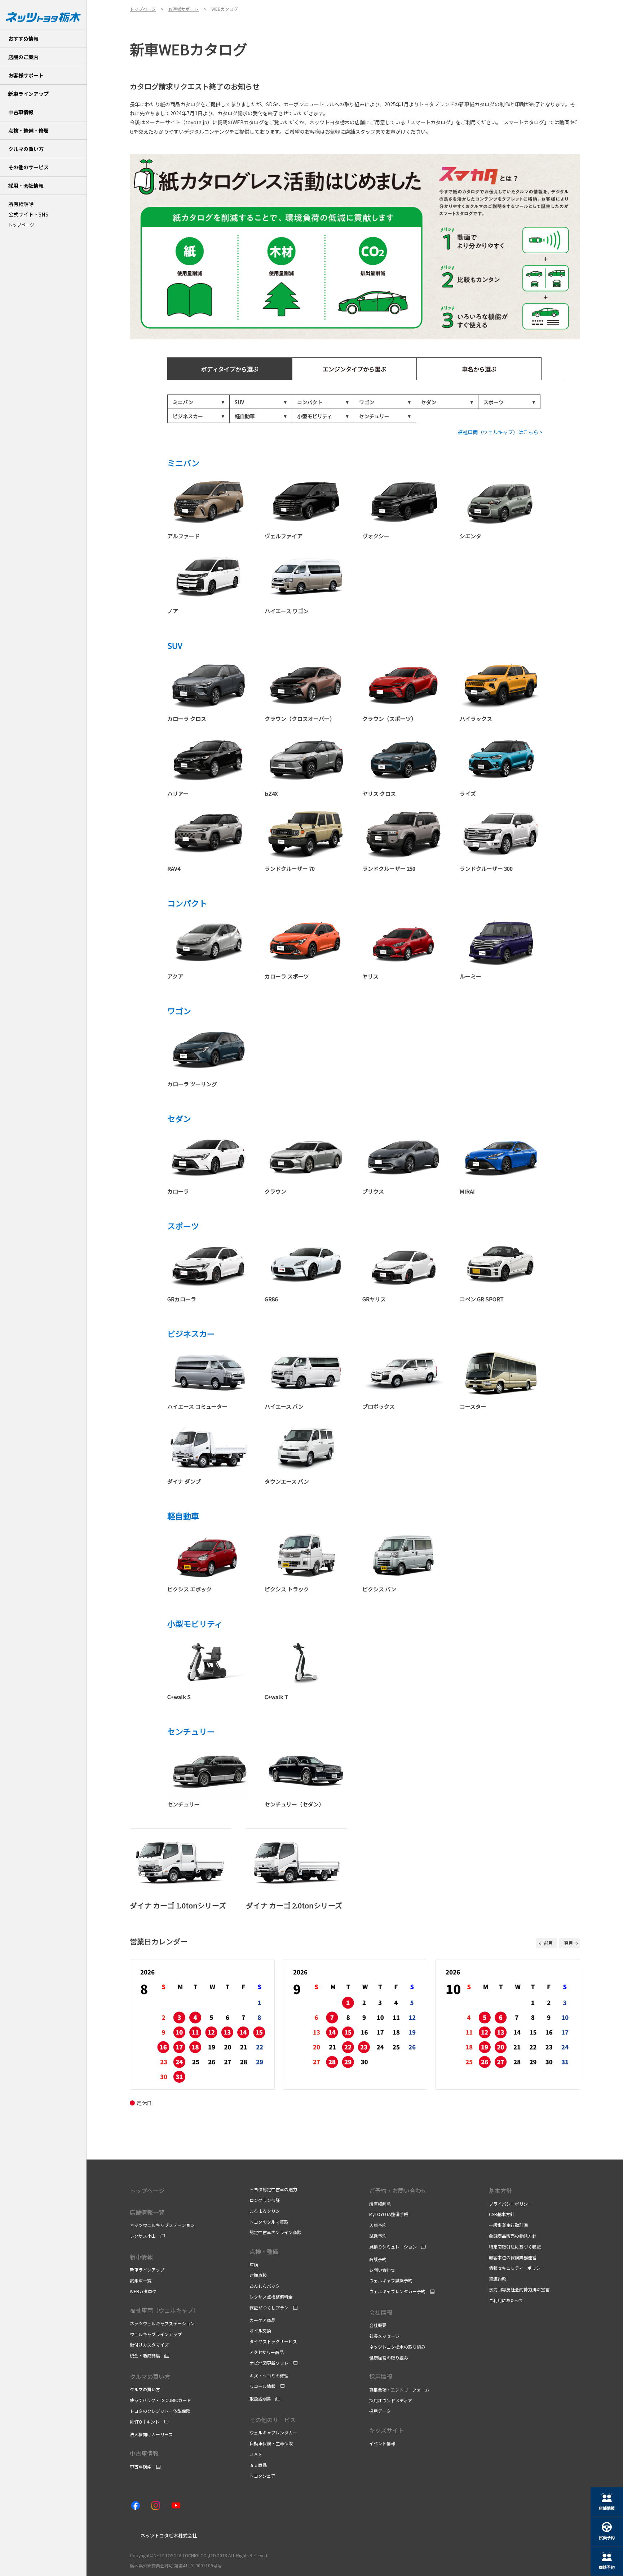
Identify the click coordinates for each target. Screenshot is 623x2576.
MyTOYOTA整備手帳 (389, 2214)
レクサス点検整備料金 (271, 2297)
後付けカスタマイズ (149, 2345)
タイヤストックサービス (273, 2341)
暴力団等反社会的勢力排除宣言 (519, 2289)
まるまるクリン (265, 2211)
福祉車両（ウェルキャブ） (164, 2310)
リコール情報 (262, 2386)
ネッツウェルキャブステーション (162, 2225)
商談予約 (378, 2259)
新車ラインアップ (147, 2270)
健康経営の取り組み (389, 2357)
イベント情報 (382, 2443)
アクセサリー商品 (267, 2352)
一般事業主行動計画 (508, 2225)
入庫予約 (378, 2225)
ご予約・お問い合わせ (398, 2191)
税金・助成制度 (145, 2356)
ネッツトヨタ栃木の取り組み (397, 2347)
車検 (254, 2265)
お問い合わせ (382, 2270)
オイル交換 (260, 2330)
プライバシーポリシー (511, 2204)
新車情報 (141, 2257)
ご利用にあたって (506, 2300)
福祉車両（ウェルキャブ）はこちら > (500, 432)
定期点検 (258, 2275)
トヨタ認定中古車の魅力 (273, 2189)
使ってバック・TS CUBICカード (160, 2400)
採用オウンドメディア (391, 2400)
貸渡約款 (498, 2279)
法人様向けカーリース (151, 2434)
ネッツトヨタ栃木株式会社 (169, 2535)
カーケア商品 (262, 2320)
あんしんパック (265, 2286)
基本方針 (500, 2191)
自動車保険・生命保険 (271, 2443)
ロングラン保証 (265, 2200)
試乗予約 (378, 2236)
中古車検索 (141, 2466)
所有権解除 (380, 2204)
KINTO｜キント (145, 2422)
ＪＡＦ (256, 2454)
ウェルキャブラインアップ (156, 2334)
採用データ (380, 2411)
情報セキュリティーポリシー (517, 2268)
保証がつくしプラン (269, 2308)
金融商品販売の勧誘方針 (513, 2236)
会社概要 (378, 2325)
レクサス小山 (143, 2236)
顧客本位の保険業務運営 (513, 2257)
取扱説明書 (260, 2399)
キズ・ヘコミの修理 (269, 2376)
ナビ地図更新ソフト (269, 2363)
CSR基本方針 (502, 2214)
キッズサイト (386, 2430)
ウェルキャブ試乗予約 (391, 2280)
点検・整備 (264, 2251)
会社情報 (381, 2312)
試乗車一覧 (141, 2280)
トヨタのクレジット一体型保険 (160, 2411)
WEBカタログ (143, 2291)
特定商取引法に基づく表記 (515, 2247)
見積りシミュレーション (393, 2247)
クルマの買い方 (150, 2376)
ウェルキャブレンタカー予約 (397, 2291)
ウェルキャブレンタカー (273, 2432)
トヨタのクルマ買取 (269, 2222)
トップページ (21, 225)
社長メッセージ (384, 2336)
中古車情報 (144, 2453)
